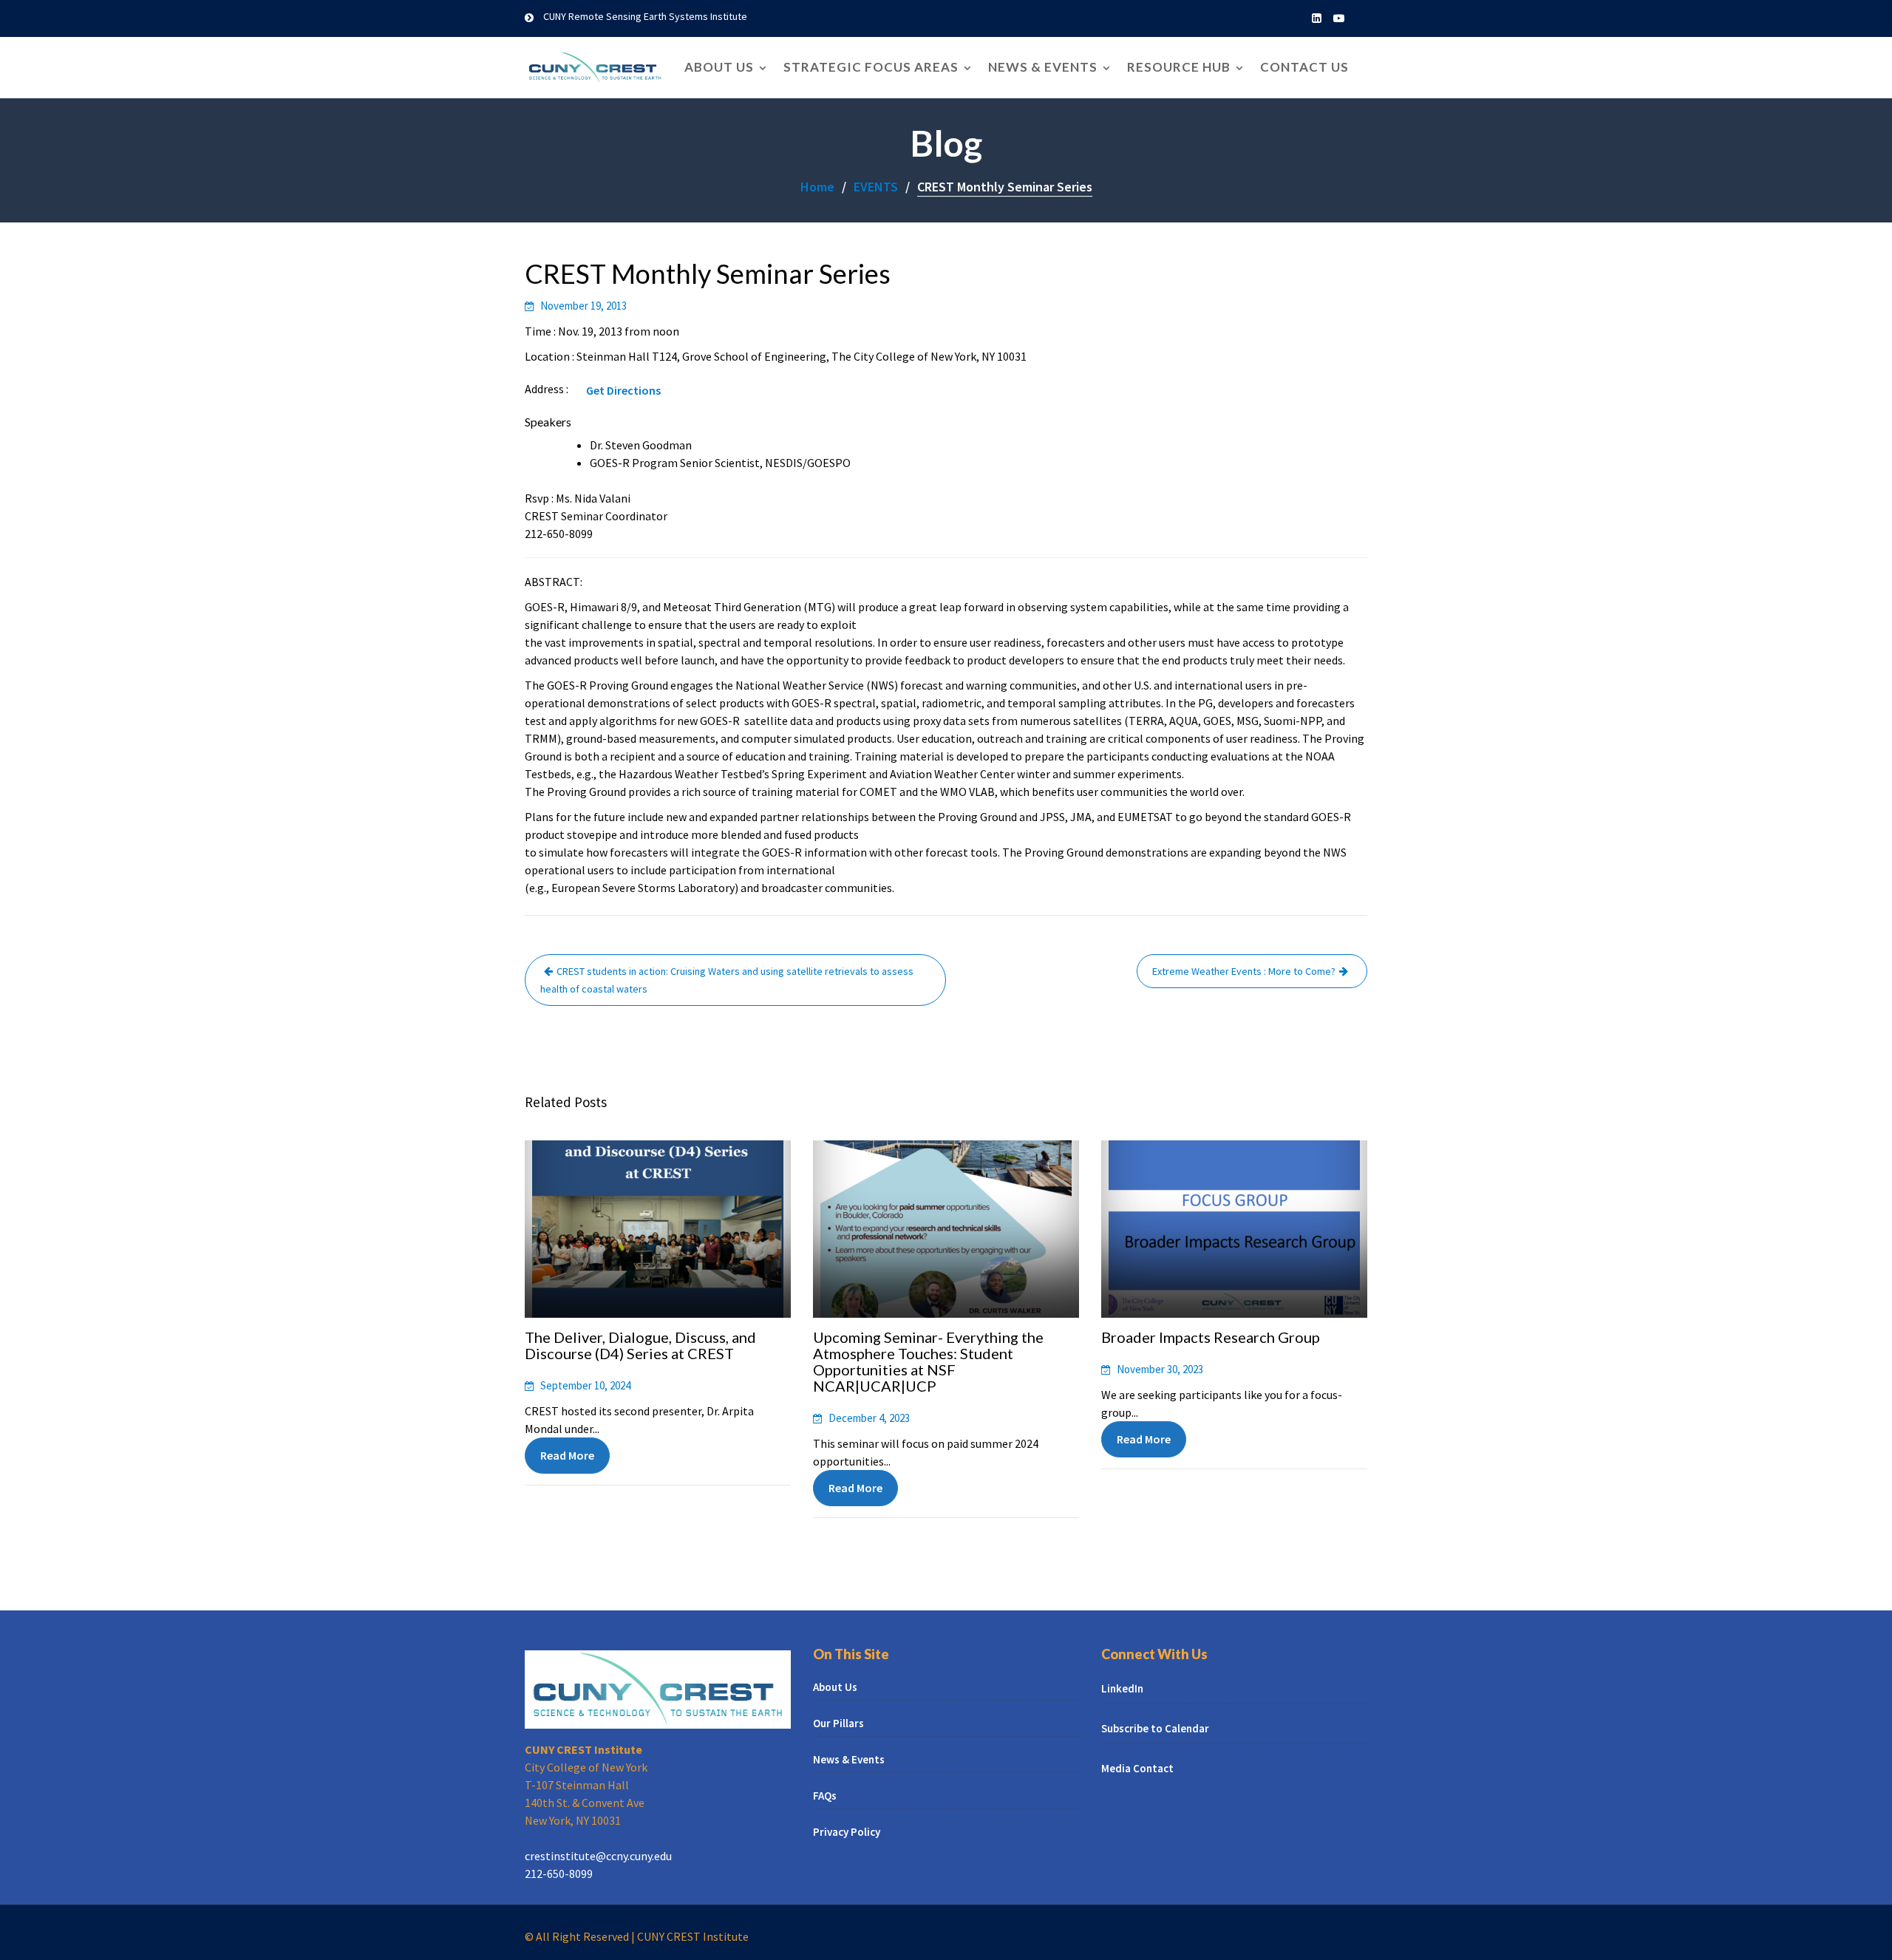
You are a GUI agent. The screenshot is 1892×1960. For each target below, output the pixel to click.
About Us (719, 67)
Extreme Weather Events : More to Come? (1244, 971)
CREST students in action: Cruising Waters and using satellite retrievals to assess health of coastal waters (727, 980)
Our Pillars (838, 1723)
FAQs (825, 1796)
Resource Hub (1179, 67)
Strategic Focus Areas (871, 67)
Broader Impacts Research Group (1211, 1337)
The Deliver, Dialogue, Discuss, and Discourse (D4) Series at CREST (640, 1345)
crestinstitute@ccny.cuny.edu (598, 1856)
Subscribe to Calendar (1155, 1728)
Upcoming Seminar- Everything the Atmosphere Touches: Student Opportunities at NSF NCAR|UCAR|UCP (928, 1361)
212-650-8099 (559, 1874)
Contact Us (1304, 67)
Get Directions (623, 390)
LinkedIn (1122, 1688)
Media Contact (1137, 1768)
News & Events (1043, 67)
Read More (567, 1455)
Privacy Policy (847, 1832)
